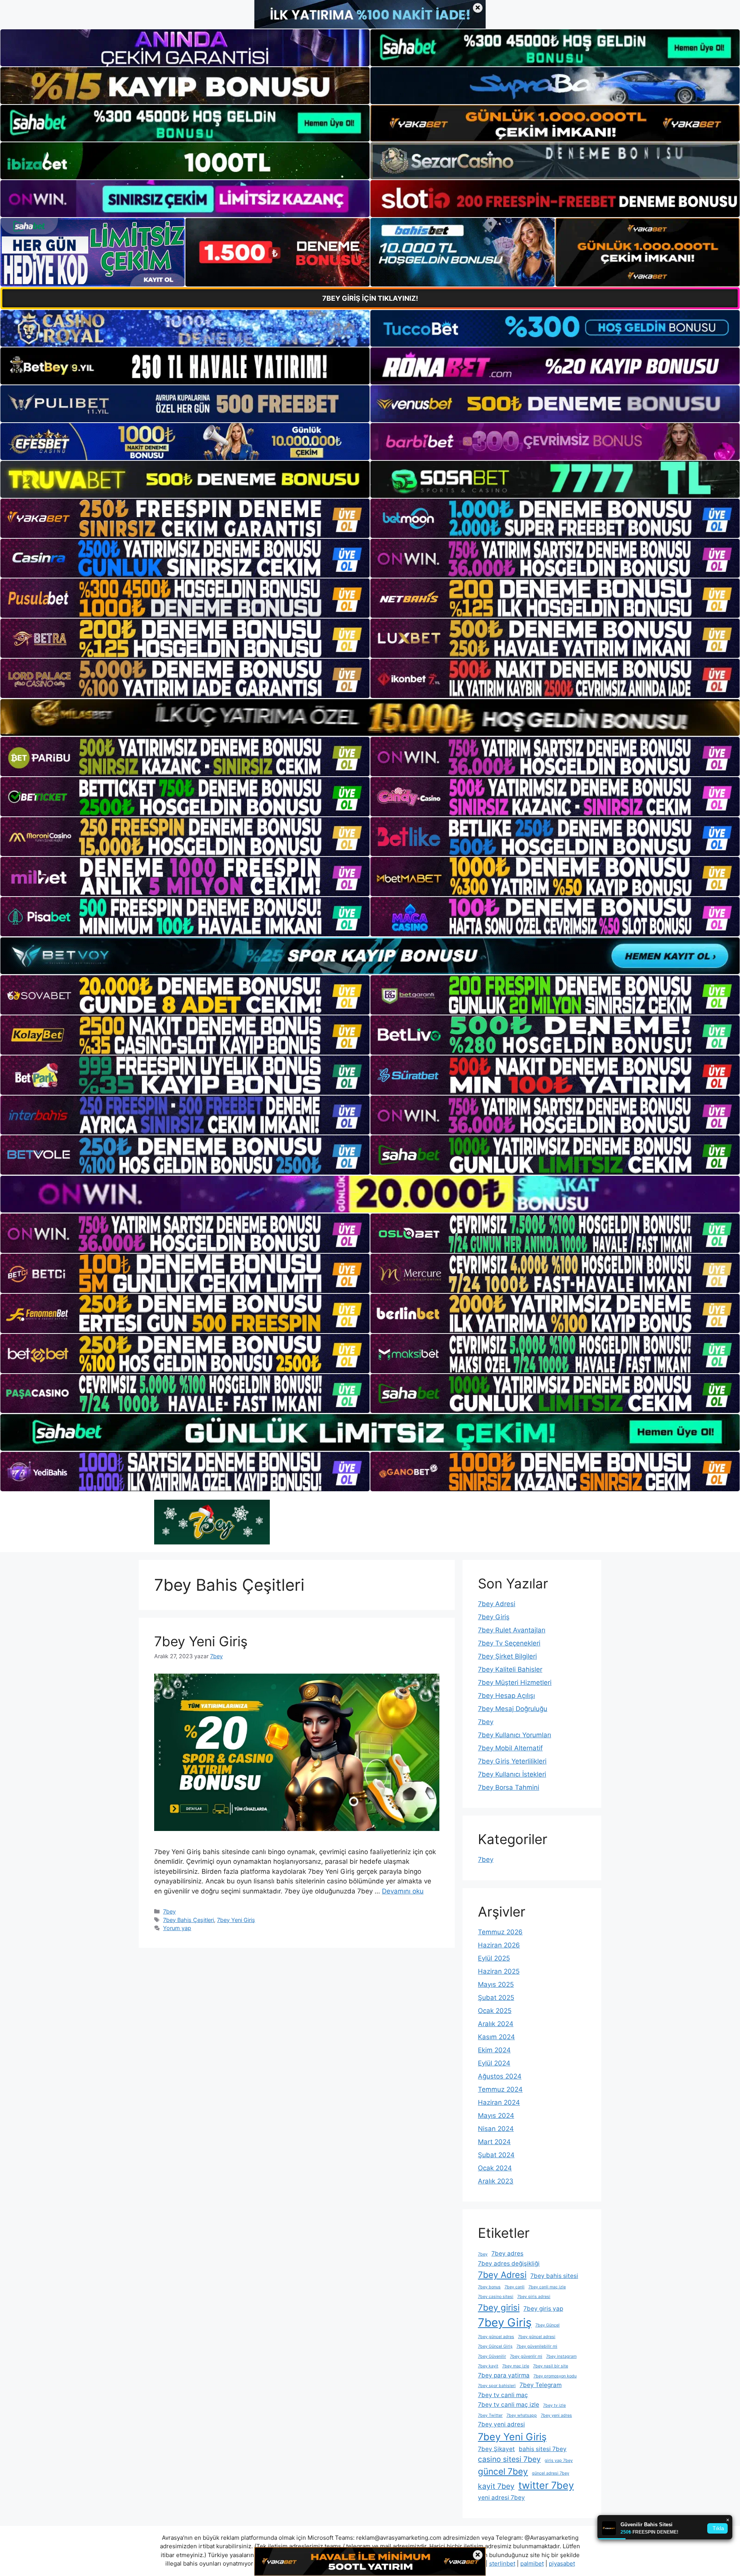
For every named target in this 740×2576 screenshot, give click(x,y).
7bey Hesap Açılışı (506, 1696)
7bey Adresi (497, 1604)
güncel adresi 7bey (551, 2473)
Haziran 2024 (499, 2102)
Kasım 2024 (496, 2037)
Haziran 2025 (499, 1971)
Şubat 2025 (496, 1998)
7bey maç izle (516, 2366)
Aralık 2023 (496, 2181)
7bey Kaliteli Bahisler (510, 1669)
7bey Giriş (494, 1617)
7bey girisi (499, 2307)
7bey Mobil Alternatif (510, 1748)
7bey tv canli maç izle (509, 2405)
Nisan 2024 (496, 2129)
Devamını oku (403, 1891)
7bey (169, 1911)
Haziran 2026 (499, 1945)
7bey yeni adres (556, 2415)
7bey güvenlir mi (526, 2356)
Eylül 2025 (494, 1958)
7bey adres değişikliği (509, 2263)
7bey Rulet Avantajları (512, 1630)
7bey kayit (488, 2366)
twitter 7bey (546, 2485)
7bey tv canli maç (503, 2395)
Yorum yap (177, 1928)
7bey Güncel (547, 2325)
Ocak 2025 (495, 2011)
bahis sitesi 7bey (543, 2449)
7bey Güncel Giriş (495, 2346)
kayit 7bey (496, 2486)
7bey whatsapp (522, 2415)
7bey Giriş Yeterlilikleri (512, 1761)
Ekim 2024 (494, 2050)
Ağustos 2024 (500, 2076)
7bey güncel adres (496, 2337)
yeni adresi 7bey (501, 2498)
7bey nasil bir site (551, 2366)
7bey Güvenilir (492, 2356)
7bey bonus (489, 2287)
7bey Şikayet (496, 2449)
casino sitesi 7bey (509, 2459)
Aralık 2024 (496, 2024)
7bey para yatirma (504, 2375)
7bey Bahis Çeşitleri (188, 1920)
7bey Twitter (490, 2415)
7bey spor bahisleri (497, 2386)
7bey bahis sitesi (554, 2276)
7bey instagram (561, 2356)
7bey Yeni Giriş (201, 1641)
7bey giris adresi (534, 2297)
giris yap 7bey (559, 2461)
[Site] (185, 518)
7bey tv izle (554, 2405)
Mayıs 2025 (496, 1984)
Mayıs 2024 (496, 2116)
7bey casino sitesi (496, 2297)
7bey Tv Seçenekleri (509, 1643)
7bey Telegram (541, 2385)
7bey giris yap (543, 2309)
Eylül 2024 (494, 2063)
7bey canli (515, 2287)
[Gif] (370, 717)
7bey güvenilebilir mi (537, 2346)
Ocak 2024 (495, 2168)
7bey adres (507, 2253)
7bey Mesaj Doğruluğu (513, 1709)
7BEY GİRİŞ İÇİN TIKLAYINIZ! (370, 298)
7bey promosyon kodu (555, 2376)
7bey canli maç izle (547, 2287)
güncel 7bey (503, 2471)
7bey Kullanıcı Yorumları (515, 1735)
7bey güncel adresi (537, 2337)
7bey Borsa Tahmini (509, 1787)
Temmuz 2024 (500, 2089)
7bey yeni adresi (501, 2424)
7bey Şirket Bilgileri (507, 1656)
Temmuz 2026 (500, 1932)
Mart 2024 (494, 2142)
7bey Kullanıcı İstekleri (512, 1774)
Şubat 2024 (496, 2155)
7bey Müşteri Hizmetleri (515, 1682)
